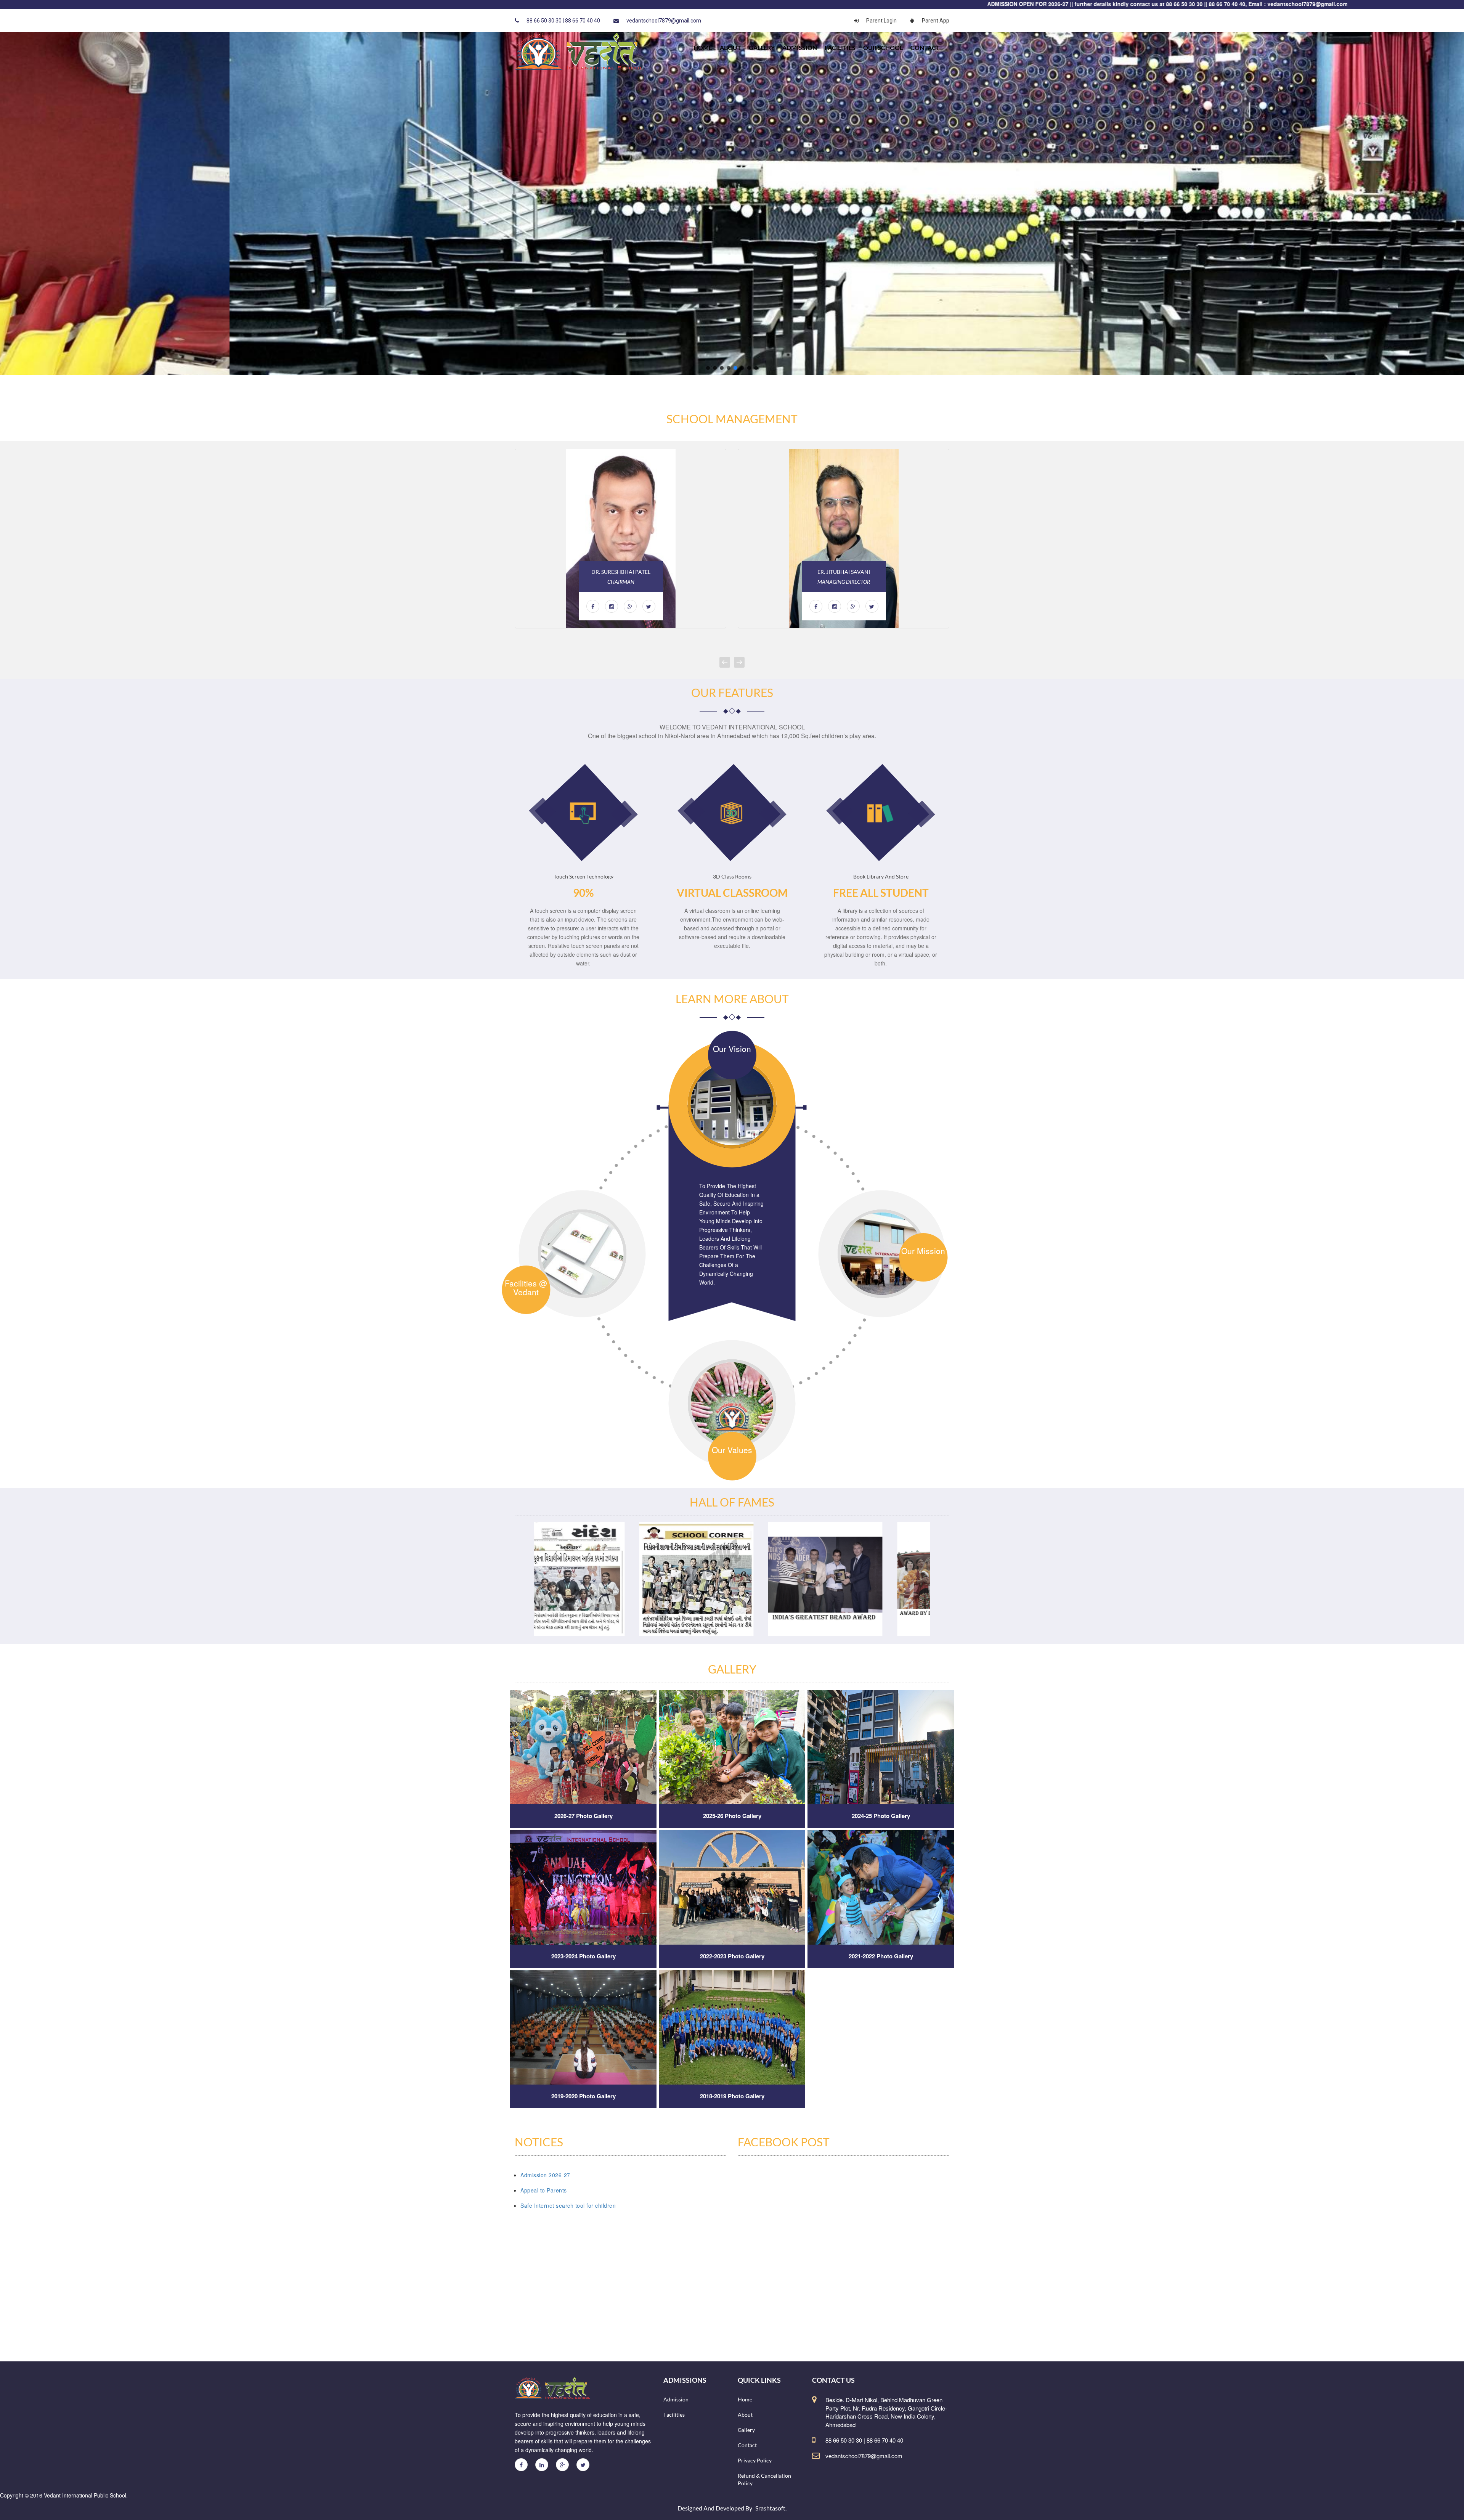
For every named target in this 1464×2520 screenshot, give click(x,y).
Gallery (762, 47)
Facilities (840, 47)
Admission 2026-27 (545, 2175)
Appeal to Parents (544, 2190)
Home (745, 2399)
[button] (708, 368)
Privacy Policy (755, 2460)
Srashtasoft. (771, 2508)
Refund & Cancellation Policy (764, 2479)
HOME (703, 47)
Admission (800, 47)
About (730, 47)
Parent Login (881, 21)
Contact (925, 47)
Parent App (936, 21)
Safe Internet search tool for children (568, 2205)
